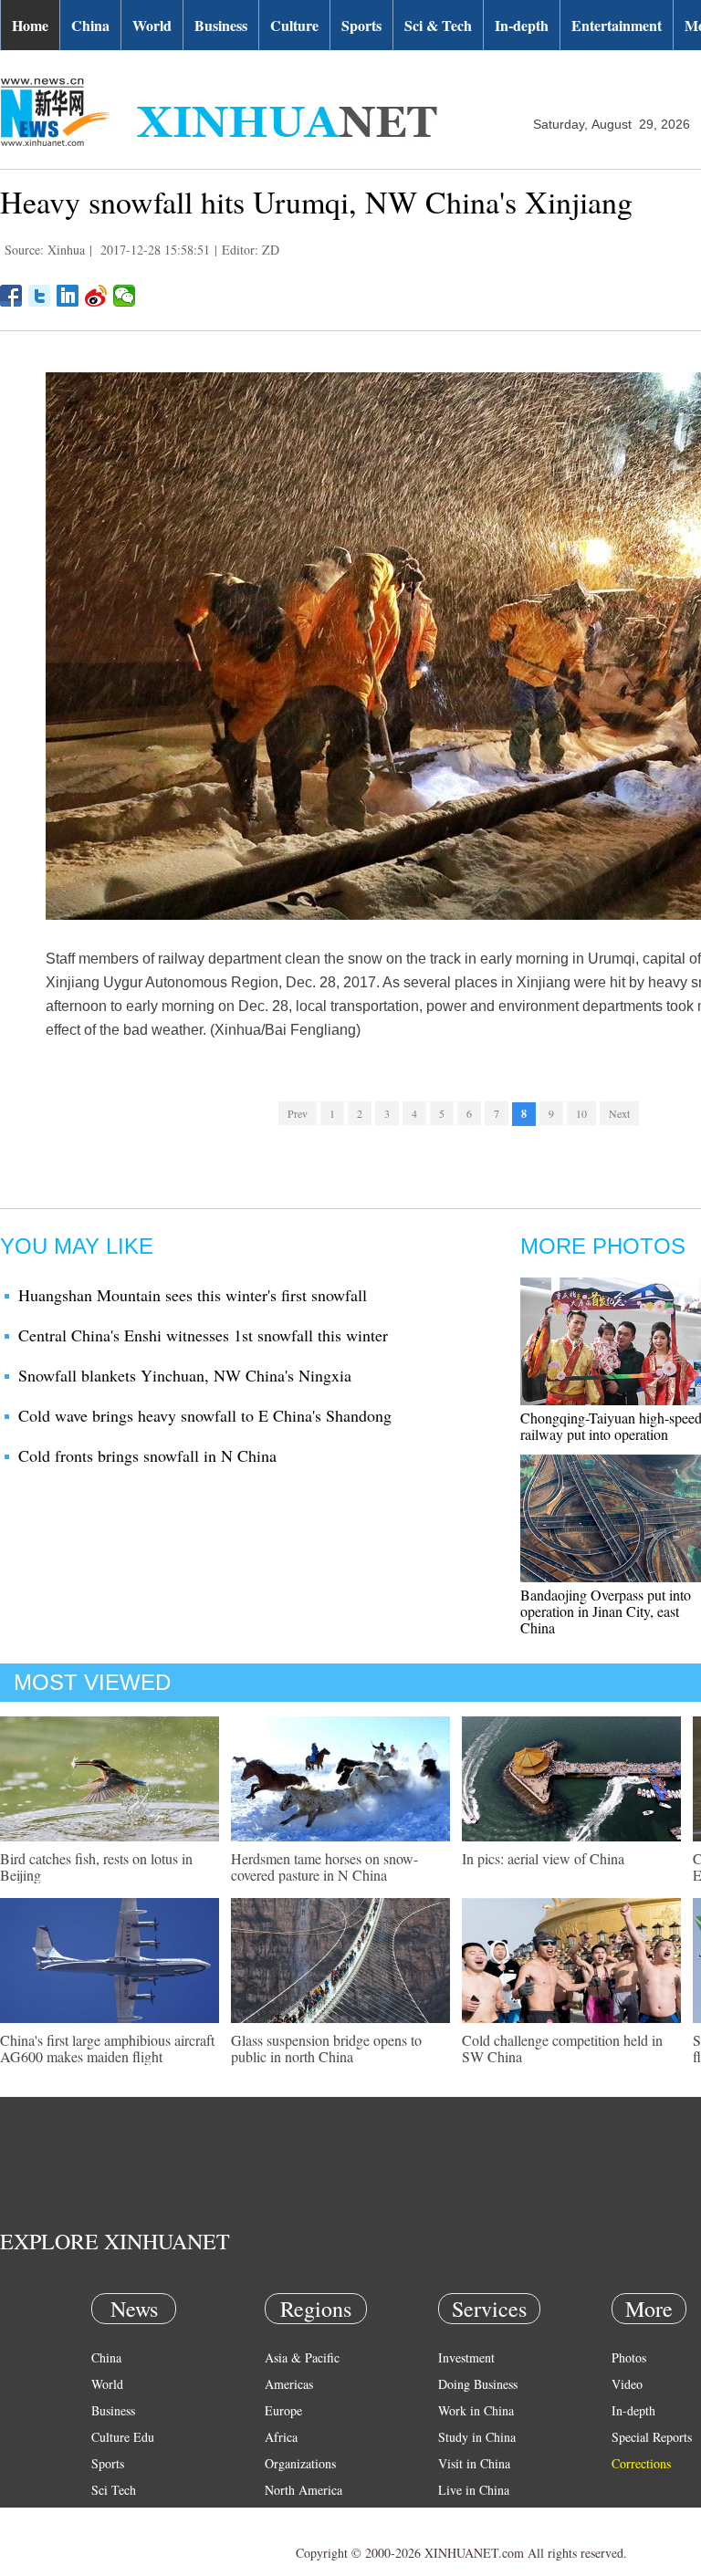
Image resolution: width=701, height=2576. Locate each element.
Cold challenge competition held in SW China (562, 2048)
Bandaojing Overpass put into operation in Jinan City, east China (606, 1611)
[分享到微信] (125, 296)
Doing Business (478, 2384)
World (152, 25)
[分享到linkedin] (68, 296)
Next (619, 1113)
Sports (361, 25)
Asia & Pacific (302, 2357)
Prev (298, 1113)
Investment (466, 2357)
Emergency (467, 2516)
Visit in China (474, 2463)
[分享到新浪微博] (96, 296)
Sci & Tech (438, 25)
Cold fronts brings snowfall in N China (147, 1455)
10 (581, 1113)
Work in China (476, 2410)
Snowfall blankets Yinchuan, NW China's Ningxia (185, 1375)
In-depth (522, 25)
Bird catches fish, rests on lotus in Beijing (96, 1867)
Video (627, 2384)
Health (108, 2516)
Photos (629, 2357)
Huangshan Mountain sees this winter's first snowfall (193, 1295)
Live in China (474, 2490)
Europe (283, 2410)
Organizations (300, 2463)
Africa (281, 2437)
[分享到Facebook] (11, 296)
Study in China (477, 2437)
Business (221, 25)
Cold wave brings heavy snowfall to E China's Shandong (205, 1415)
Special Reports (652, 2437)
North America (303, 2490)
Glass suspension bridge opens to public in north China (326, 2048)
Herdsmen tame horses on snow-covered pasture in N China (324, 1867)
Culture (294, 25)
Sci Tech (114, 2490)
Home (30, 25)
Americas (289, 2384)
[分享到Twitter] (40, 296)
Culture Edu (123, 2437)
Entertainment (617, 25)
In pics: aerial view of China (543, 1858)
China (90, 25)
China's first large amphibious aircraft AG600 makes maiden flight (107, 2048)
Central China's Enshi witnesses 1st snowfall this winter (203, 1335)
